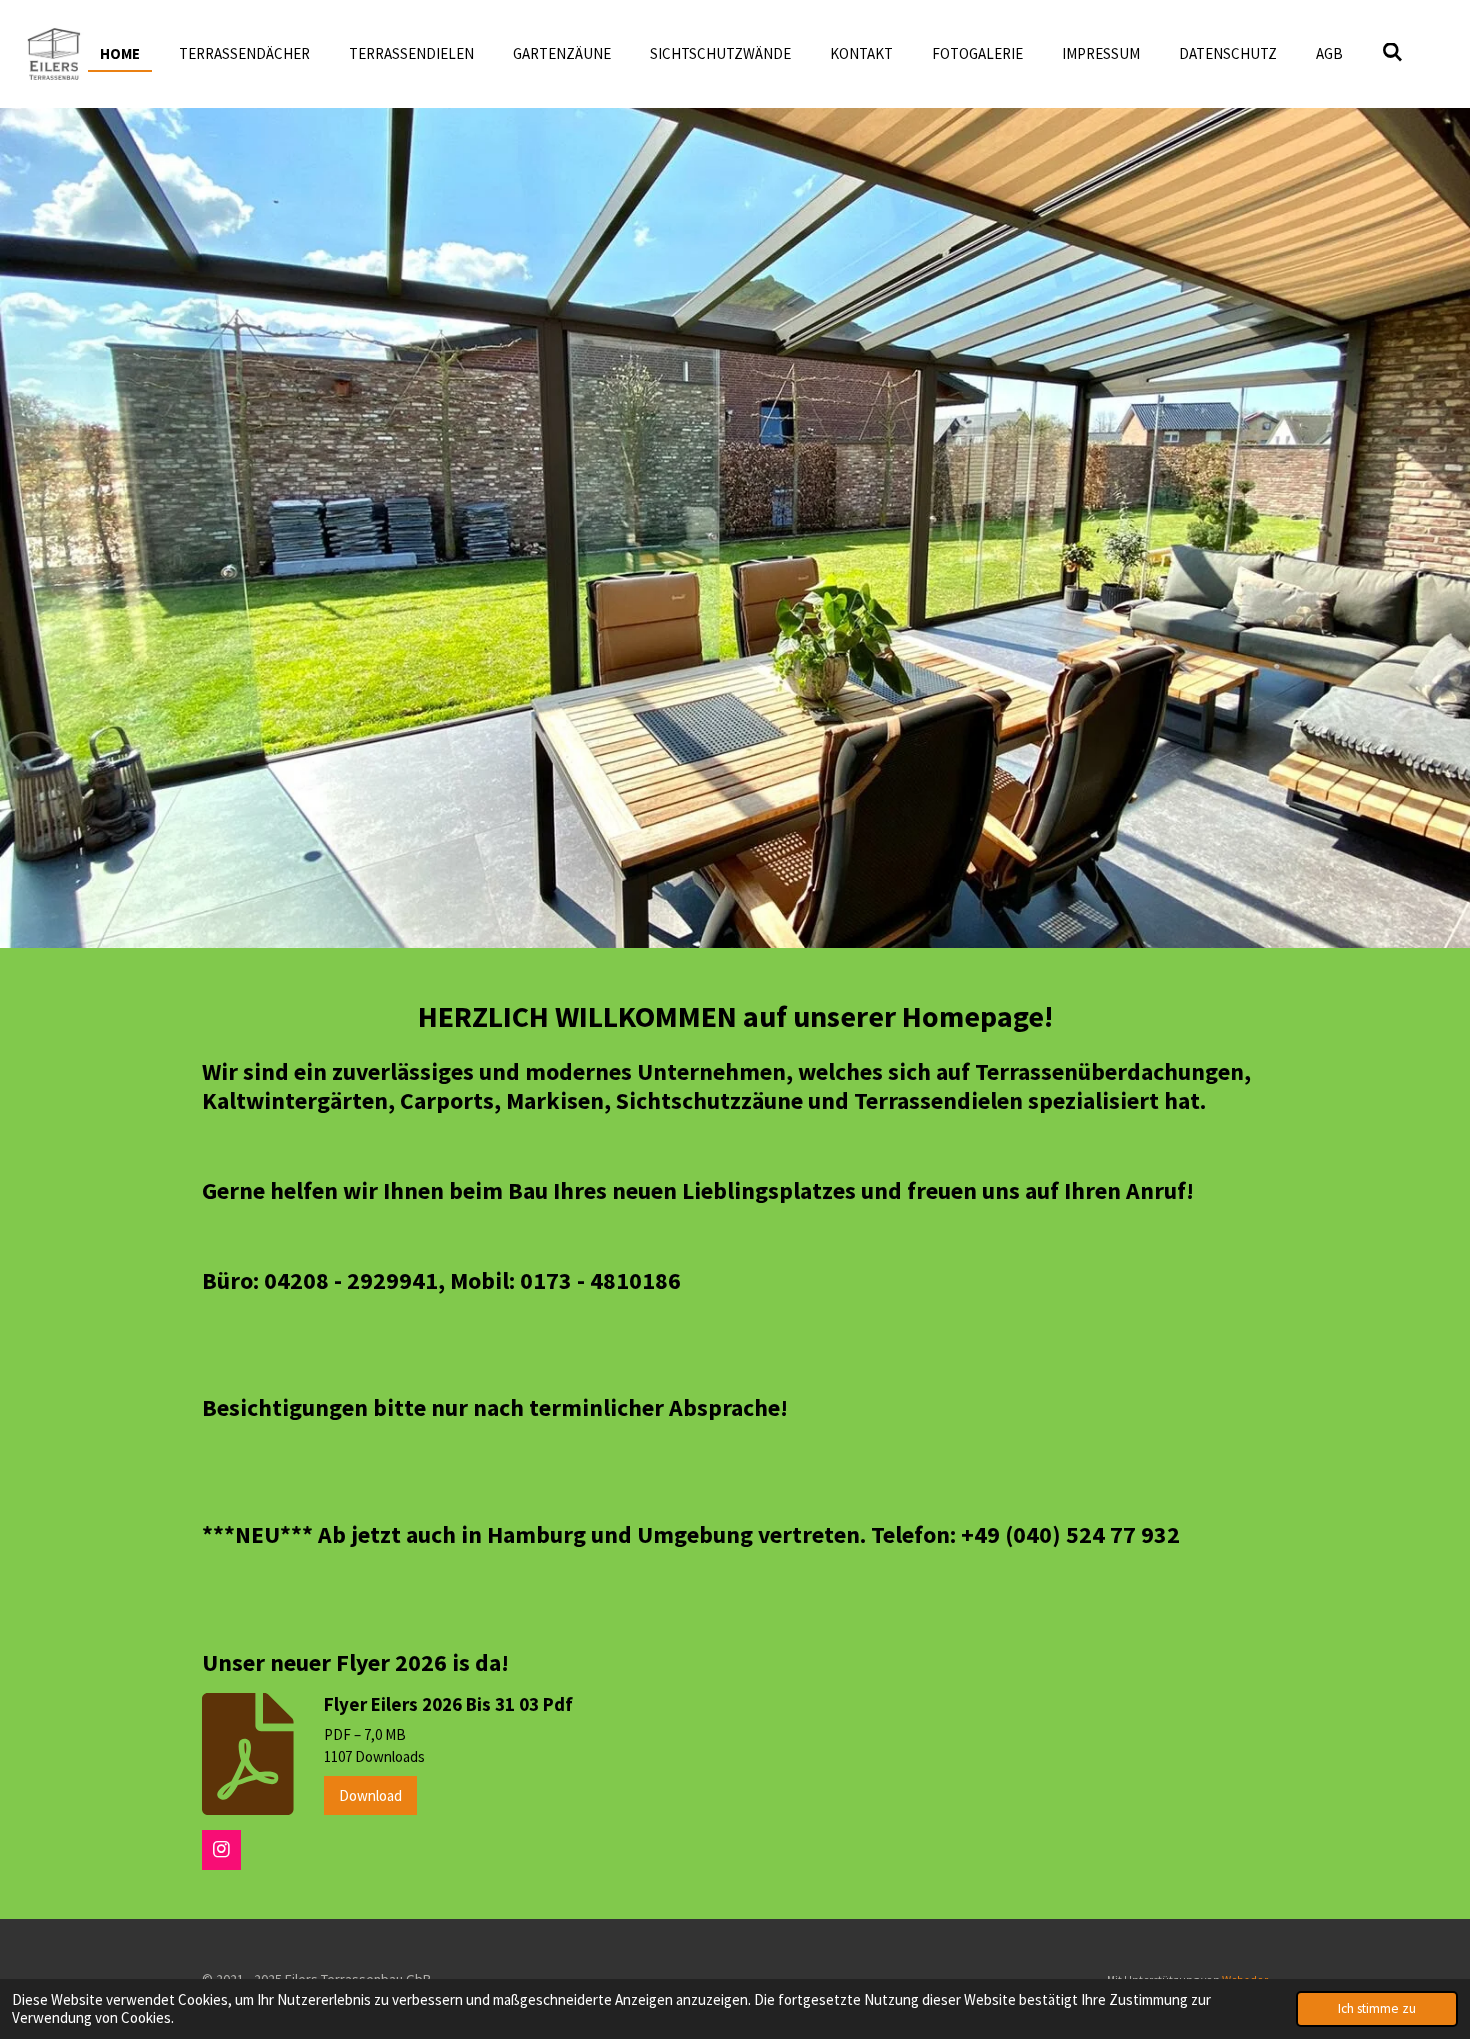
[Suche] (1392, 52)
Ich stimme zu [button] (1377, 2008)
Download (370, 1795)
